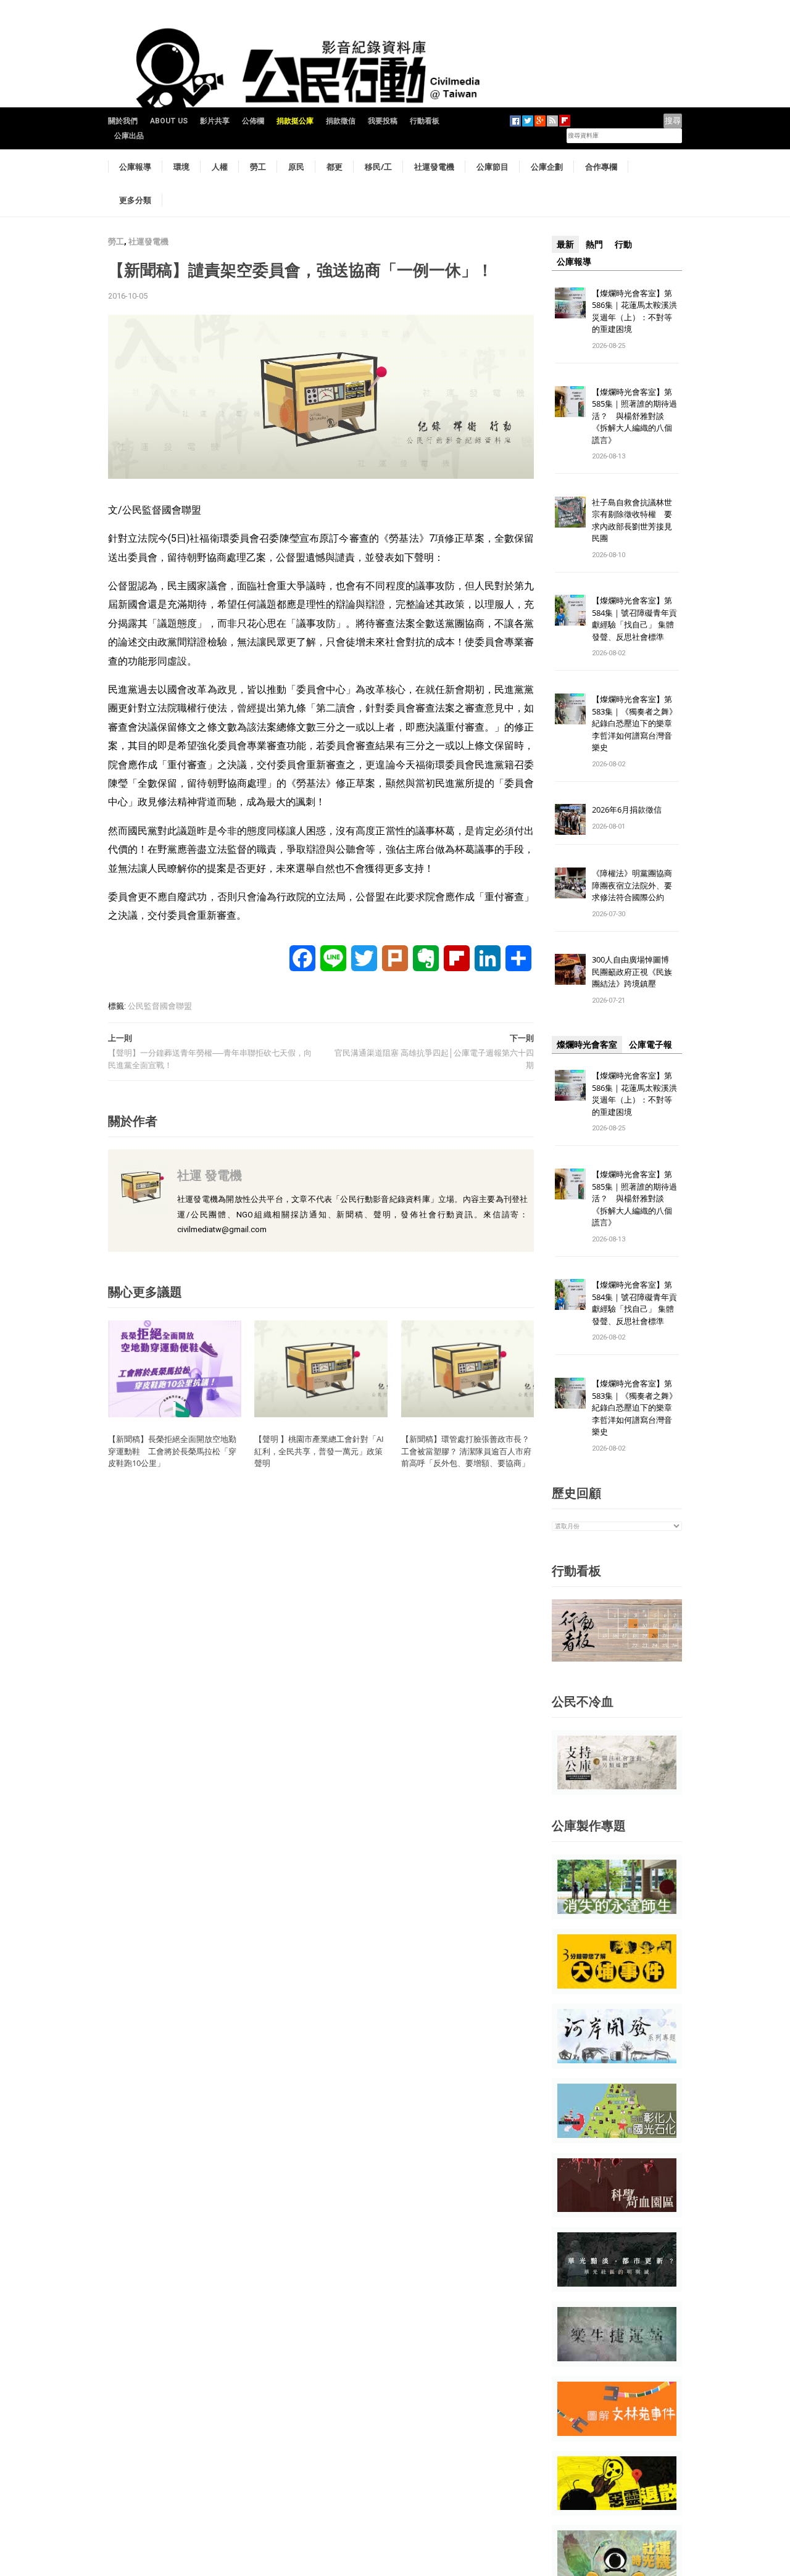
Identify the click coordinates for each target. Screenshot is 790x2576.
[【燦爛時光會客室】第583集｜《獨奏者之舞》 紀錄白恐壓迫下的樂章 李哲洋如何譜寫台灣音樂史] (570, 709)
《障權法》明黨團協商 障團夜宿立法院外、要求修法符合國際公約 (636, 885)
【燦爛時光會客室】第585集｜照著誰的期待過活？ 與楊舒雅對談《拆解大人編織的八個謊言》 (634, 416)
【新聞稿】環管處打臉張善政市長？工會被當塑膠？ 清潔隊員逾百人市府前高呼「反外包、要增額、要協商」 (466, 1451)
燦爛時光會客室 (587, 1045)
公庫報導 (135, 167)
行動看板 (425, 121)
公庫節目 (493, 167)
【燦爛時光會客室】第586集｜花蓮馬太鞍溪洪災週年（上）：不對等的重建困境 (634, 311)
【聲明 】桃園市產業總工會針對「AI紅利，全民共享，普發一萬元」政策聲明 (319, 1451)
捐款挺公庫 (295, 121)
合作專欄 (601, 167)
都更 (335, 167)
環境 (181, 167)
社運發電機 (434, 167)
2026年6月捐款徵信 (627, 810)
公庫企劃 (547, 167)
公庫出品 (129, 136)
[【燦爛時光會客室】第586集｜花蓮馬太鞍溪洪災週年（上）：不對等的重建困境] (570, 302)
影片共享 (215, 121)
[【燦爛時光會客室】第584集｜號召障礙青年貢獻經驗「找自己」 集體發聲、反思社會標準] (570, 610)
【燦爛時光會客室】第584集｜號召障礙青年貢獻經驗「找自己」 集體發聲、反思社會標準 (634, 619)
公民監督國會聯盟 (160, 1006)
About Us (169, 121)
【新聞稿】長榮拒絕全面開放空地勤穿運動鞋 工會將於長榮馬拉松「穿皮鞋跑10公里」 (172, 1451)
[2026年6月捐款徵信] (570, 819)
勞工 (258, 167)
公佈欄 (253, 121)
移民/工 (378, 167)
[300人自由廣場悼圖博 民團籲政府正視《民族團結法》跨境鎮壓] (570, 969)
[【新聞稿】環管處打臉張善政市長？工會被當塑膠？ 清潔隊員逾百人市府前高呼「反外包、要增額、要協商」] (468, 1368)
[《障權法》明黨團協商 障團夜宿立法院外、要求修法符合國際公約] (570, 883)
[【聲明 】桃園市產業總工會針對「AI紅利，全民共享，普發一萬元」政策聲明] (321, 1368)
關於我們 (123, 121)
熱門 (594, 244)
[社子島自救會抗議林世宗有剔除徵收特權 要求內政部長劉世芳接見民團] (570, 511)
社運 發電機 (210, 1175)
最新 (565, 244)
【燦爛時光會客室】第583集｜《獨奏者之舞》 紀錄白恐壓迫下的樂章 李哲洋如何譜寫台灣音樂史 (634, 723)
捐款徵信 (341, 121)
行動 (623, 244)
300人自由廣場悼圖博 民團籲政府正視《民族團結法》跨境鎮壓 (634, 971)
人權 (220, 167)
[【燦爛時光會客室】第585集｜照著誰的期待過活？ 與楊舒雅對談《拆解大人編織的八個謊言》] (570, 401)
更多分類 (135, 200)
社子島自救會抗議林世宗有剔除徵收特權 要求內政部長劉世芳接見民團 (632, 520)
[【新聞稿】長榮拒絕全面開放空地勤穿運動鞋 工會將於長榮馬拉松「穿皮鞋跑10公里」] (175, 1368)
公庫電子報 (651, 1045)
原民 (296, 167)
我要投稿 (383, 121)
